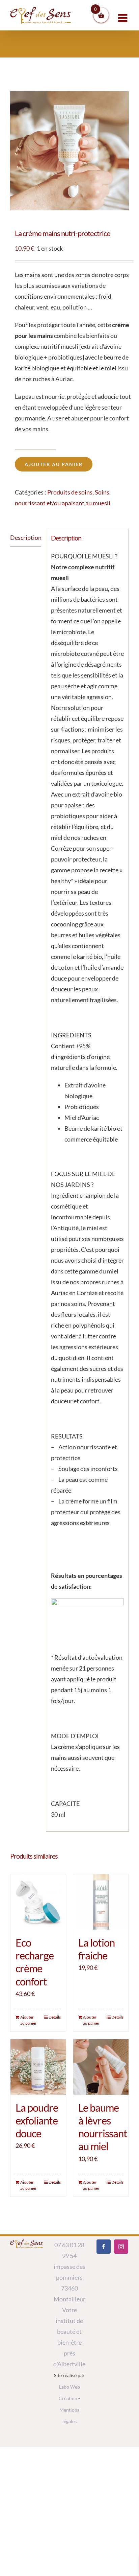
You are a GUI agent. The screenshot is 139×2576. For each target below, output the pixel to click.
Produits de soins (70, 492)
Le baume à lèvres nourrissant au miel (103, 2127)
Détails (55, 2017)
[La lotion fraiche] (101, 1902)
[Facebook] (104, 2247)
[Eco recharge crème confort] (38, 1902)
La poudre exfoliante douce (37, 2121)
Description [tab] (26, 537)
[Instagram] (121, 2247)
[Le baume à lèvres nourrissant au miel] (101, 2067)
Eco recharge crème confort (35, 1962)
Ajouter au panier (54, 464)
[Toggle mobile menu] (123, 18)
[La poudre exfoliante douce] (38, 2067)
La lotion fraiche (96, 1949)
